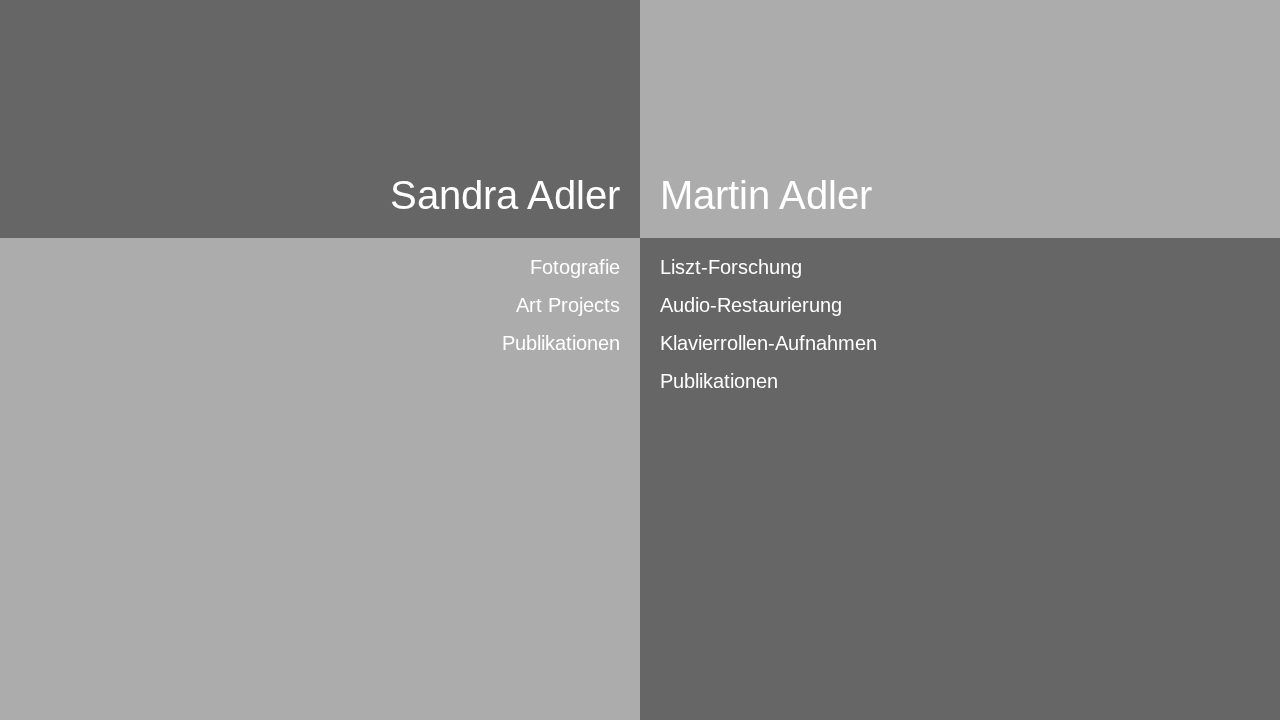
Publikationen (561, 343)
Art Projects (568, 305)
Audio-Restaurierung (751, 305)
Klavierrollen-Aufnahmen (768, 343)
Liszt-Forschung (731, 267)
